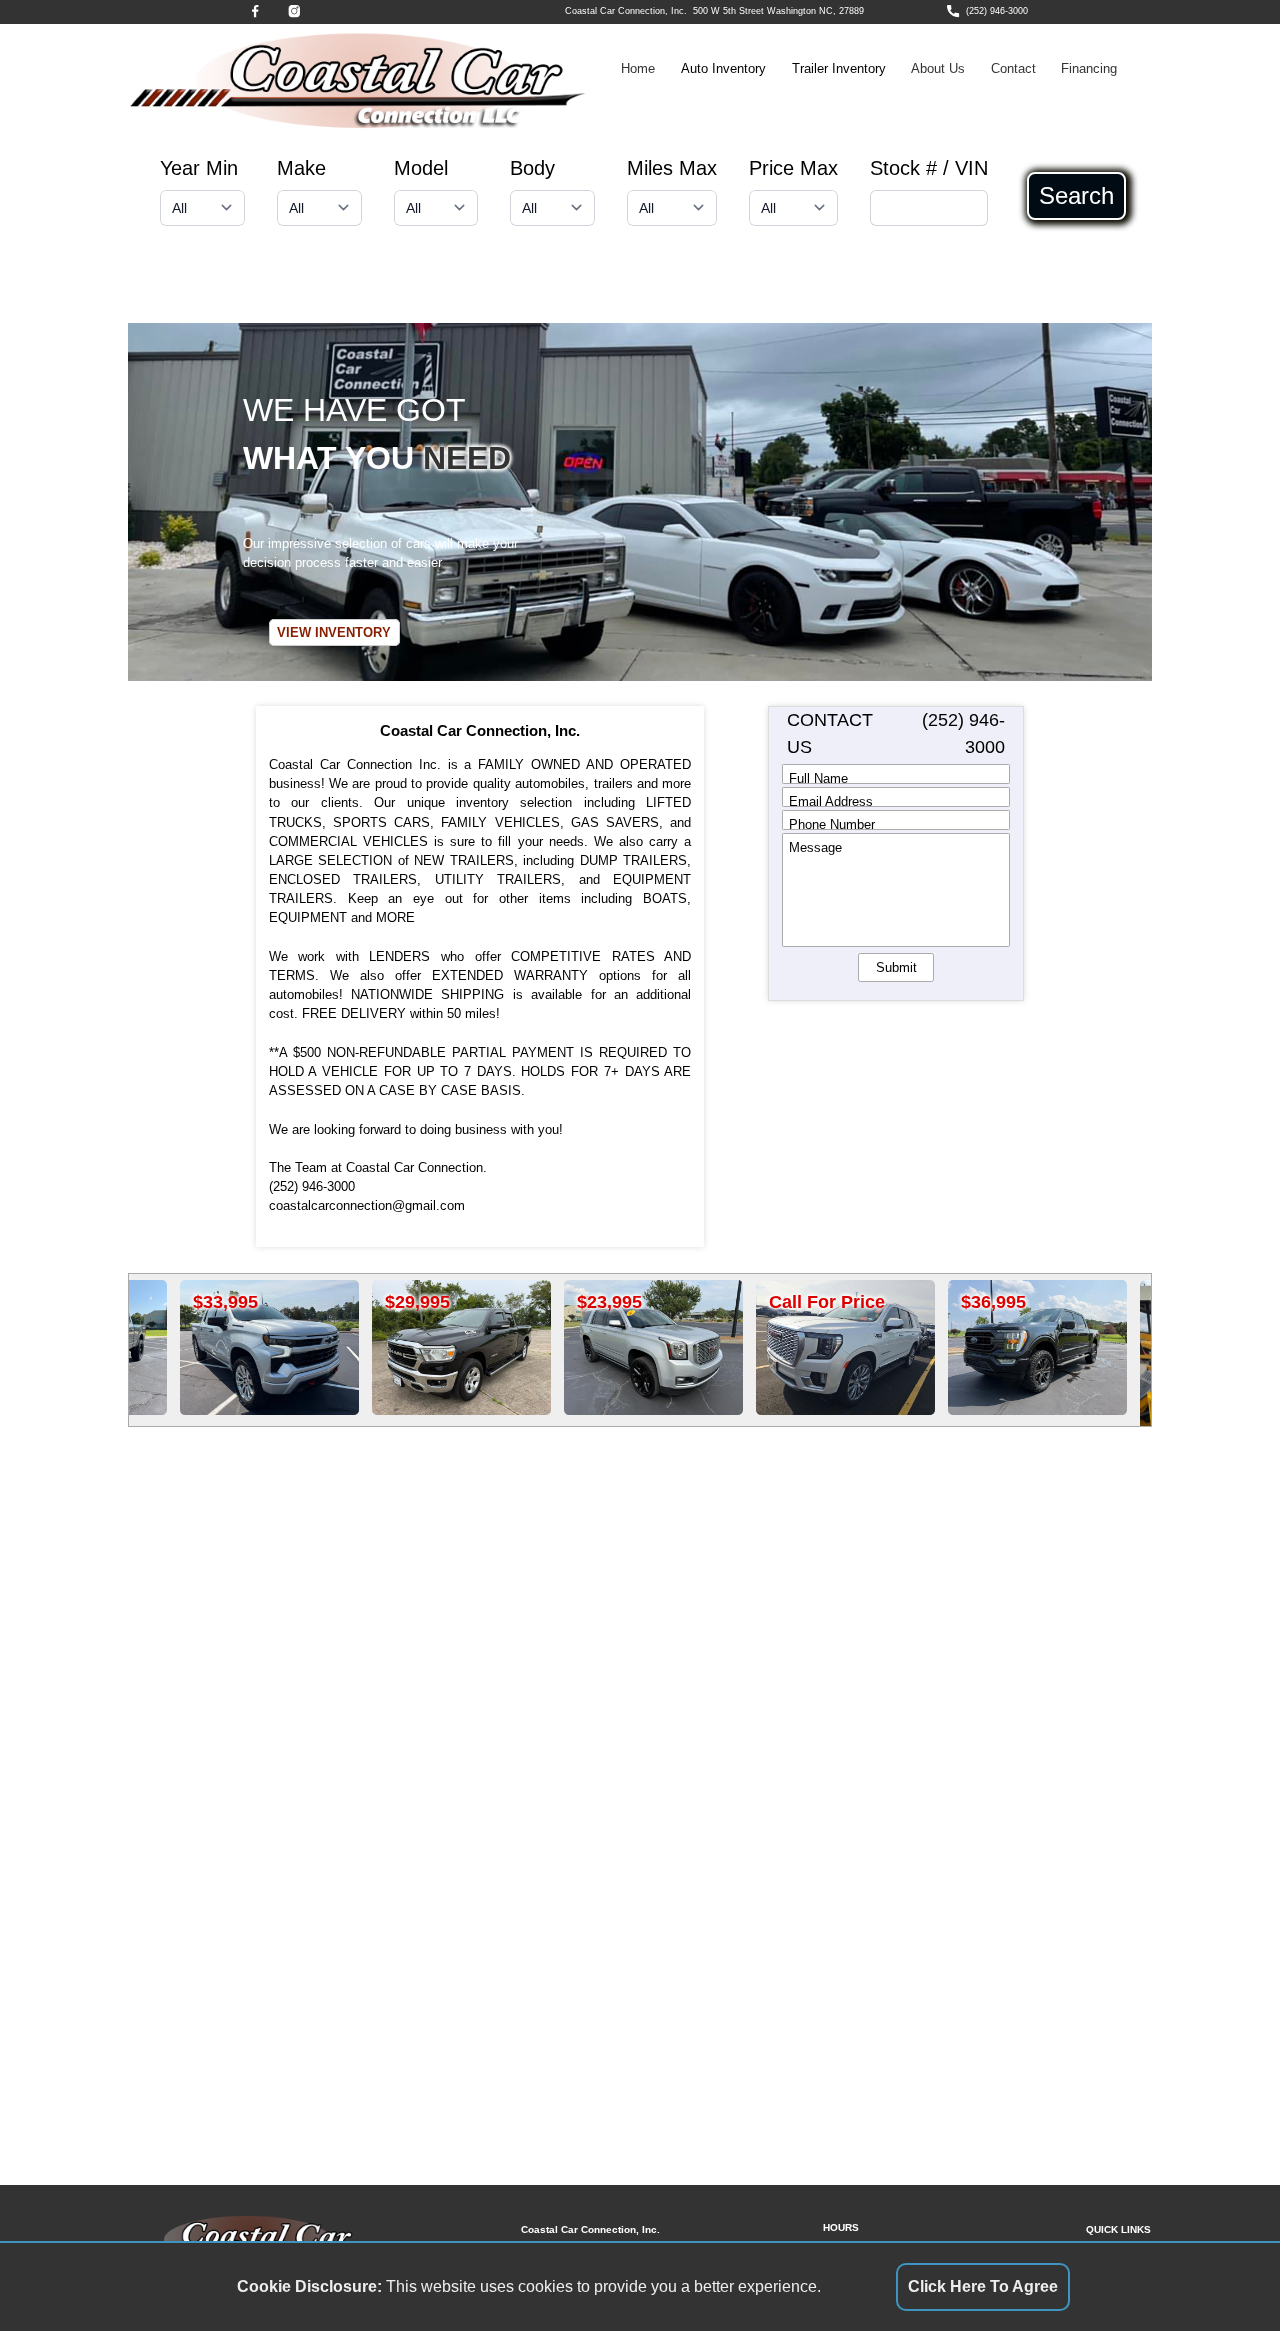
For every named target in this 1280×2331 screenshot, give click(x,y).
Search (1076, 196)
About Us (938, 68)
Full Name (818, 777)
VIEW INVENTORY (334, 632)
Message (815, 847)
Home (638, 68)
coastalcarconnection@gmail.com (367, 1205)
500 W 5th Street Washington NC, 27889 (778, 11)
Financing (1089, 68)
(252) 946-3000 (997, 11)
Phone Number (832, 823)
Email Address (831, 800)
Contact (1013, 68)
